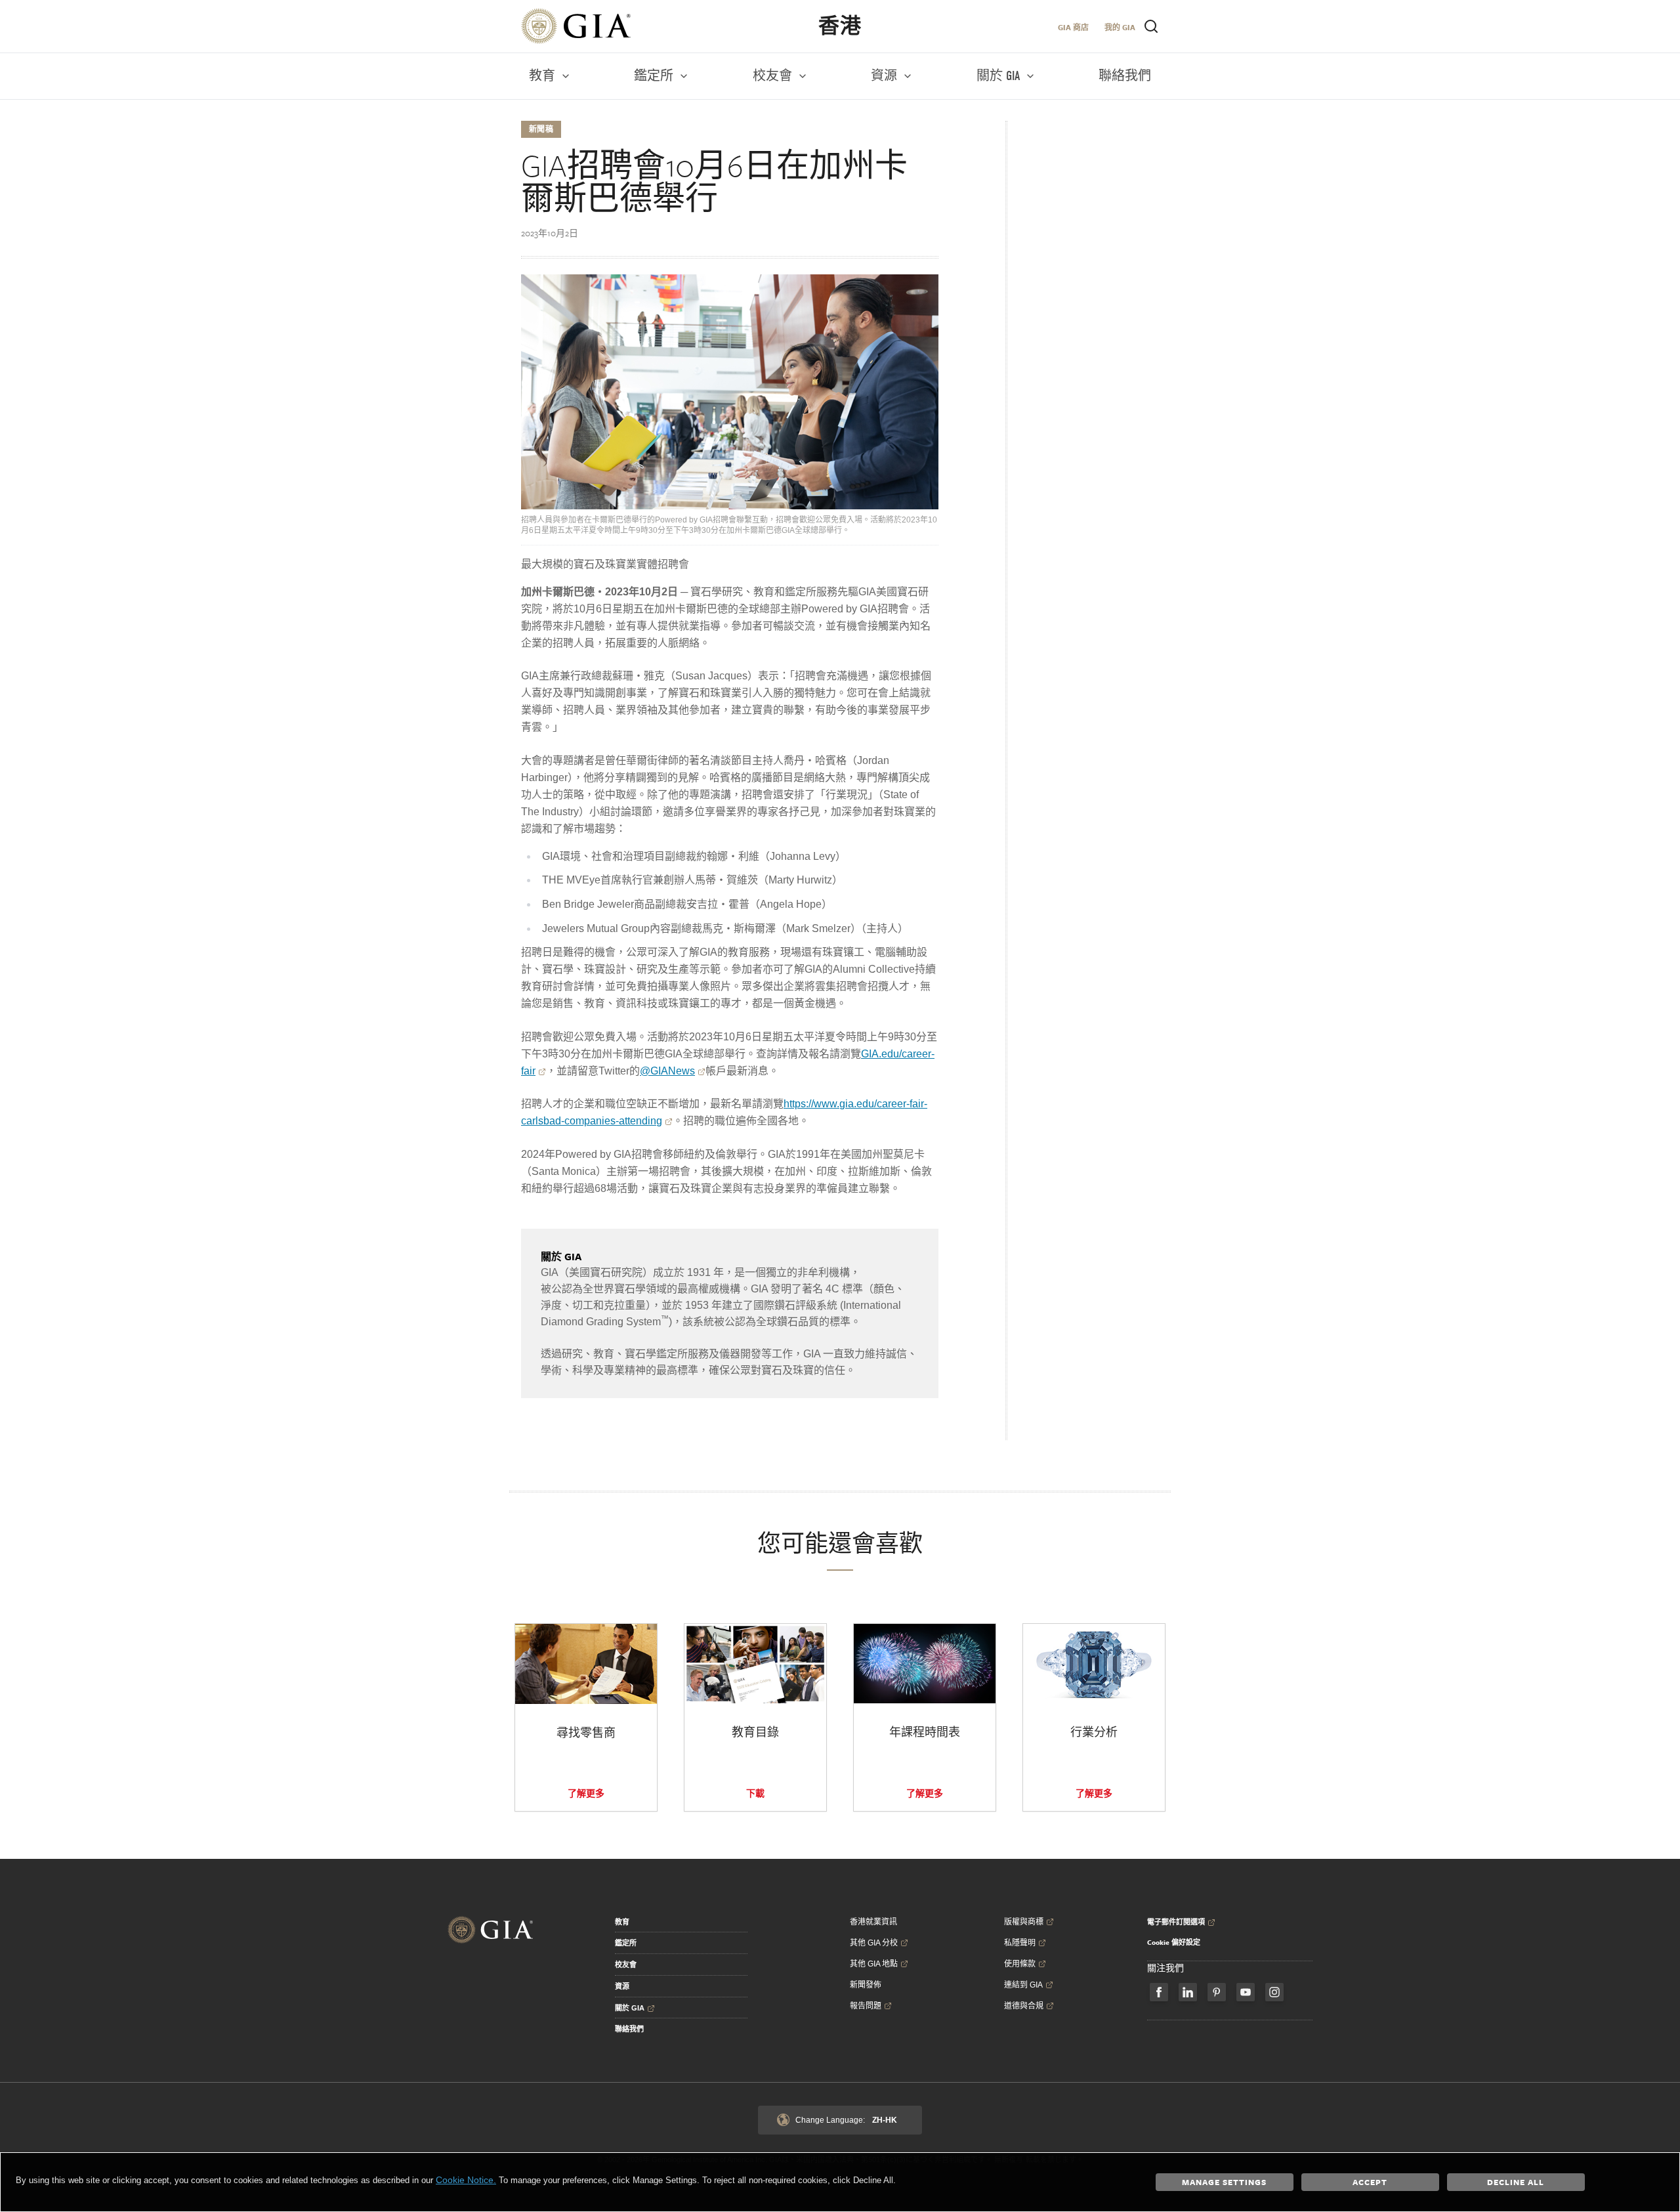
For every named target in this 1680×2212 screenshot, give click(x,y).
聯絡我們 (629, 2029)
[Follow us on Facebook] (1159, 1992)
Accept (1370, 2182)
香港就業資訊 (873, 1922)
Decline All (1516, 2182)
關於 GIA (630, 2008)
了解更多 (586, 1793)
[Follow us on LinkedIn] (1188, 1992)
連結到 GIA (1023, 1985)
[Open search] (1151, 26)
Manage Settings (1224, 2182)
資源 (622, 1986)
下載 (755, 1793)
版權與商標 (1024, 1922)
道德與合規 (1024, 2006)
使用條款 (1020, 1964)
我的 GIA (1120, 27)
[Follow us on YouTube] (1246, 1992)
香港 (840, 26)
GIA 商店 (1073, 27)
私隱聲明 (1020, 1943)
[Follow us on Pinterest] (1217, 1992)
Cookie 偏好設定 (1174, 1942)
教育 (622, 1922)
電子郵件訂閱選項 (1176, 1922)
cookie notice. (466, 2180)
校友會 (626, 1965)
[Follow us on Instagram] (1274, 1992)
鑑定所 (626, 1943)
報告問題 (866, 2006)
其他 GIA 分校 (874, 1943)
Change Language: (846, 2120)
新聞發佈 (866, 1985)
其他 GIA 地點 (874, 1964)
